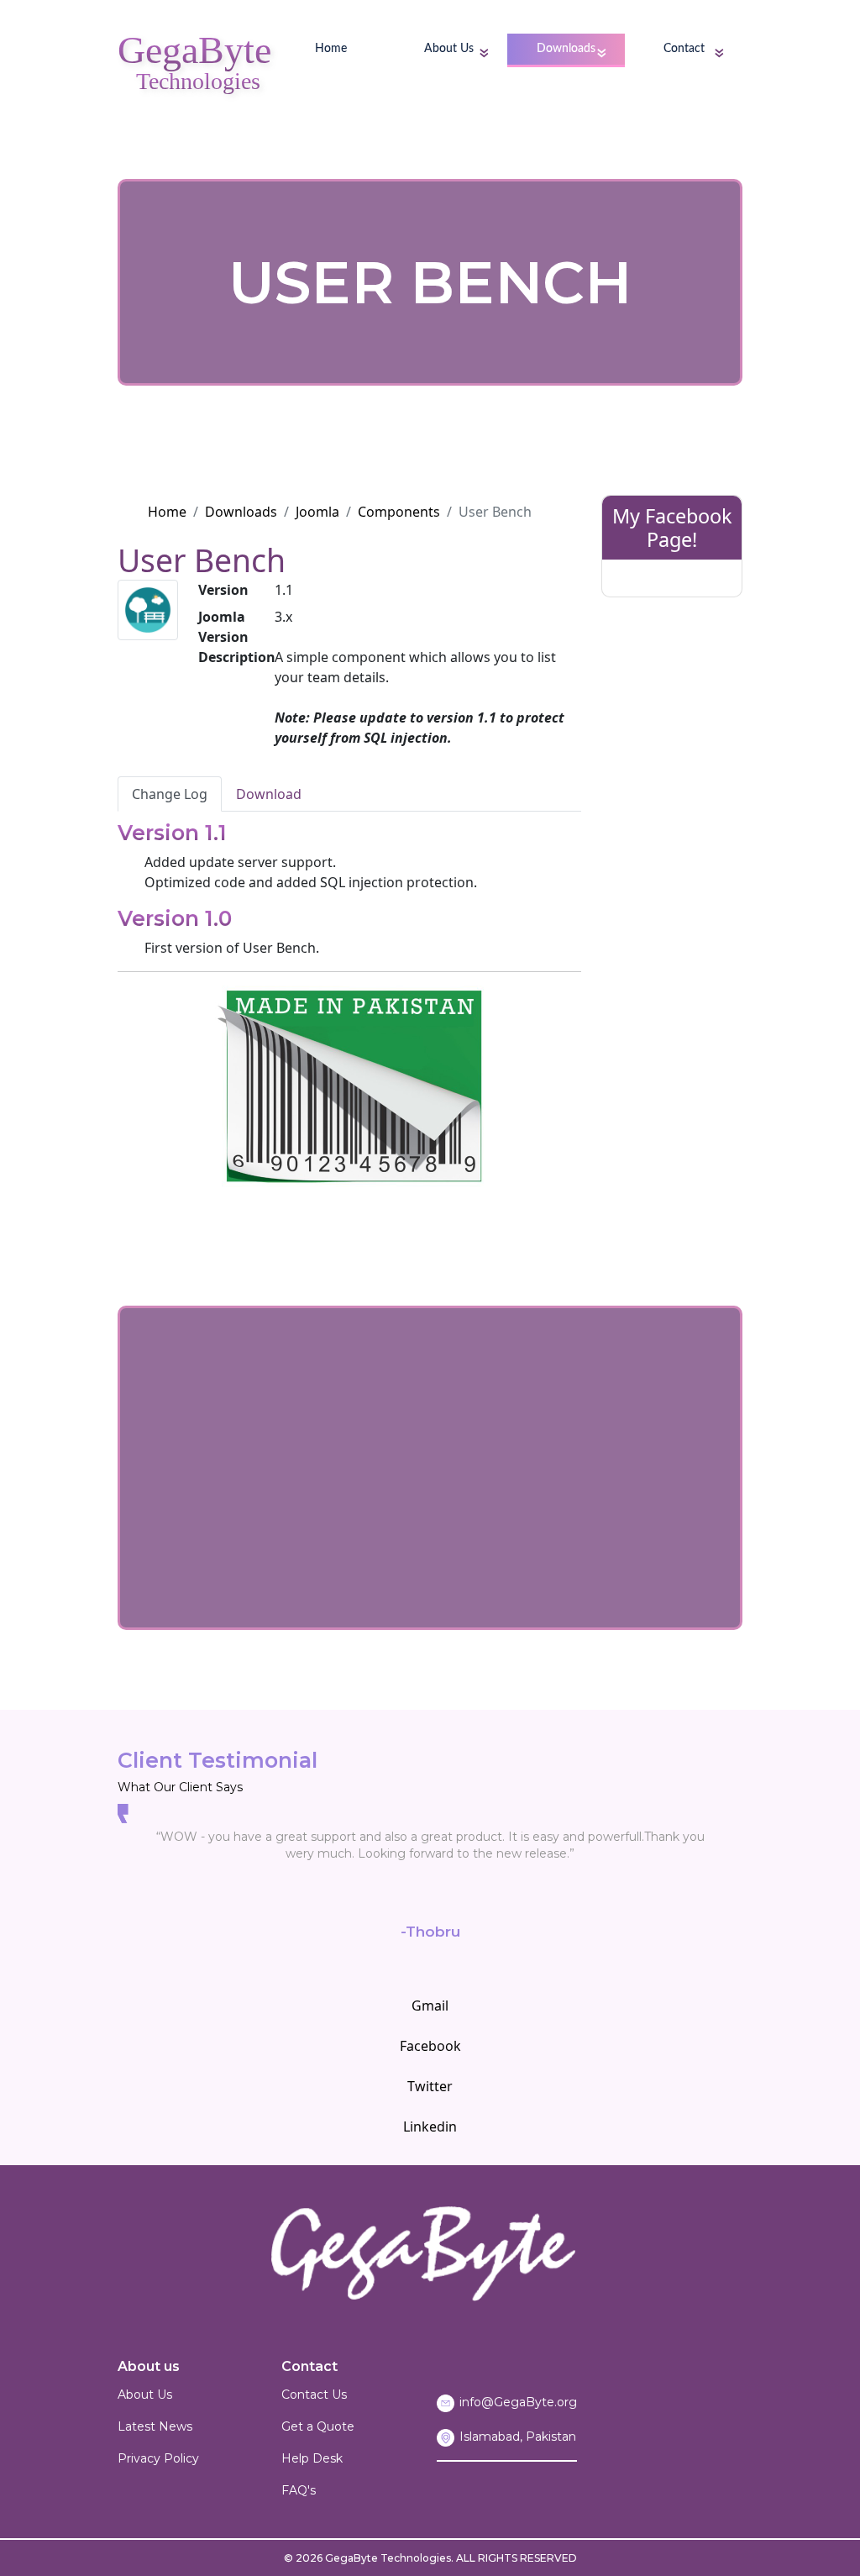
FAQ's (299, 2490)
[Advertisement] (672, 866)
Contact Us (314, 2395)
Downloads (566, 49)
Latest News (155, 2426)
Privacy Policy (158, 2458)
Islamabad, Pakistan (518, 2437)
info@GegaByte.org (518, 2402)
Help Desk (312, 2458)
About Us (449, 49)
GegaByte (194, 54)
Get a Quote (318, 2426)
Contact (684, 49)
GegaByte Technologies (388, 2558)
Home (331, 49)
